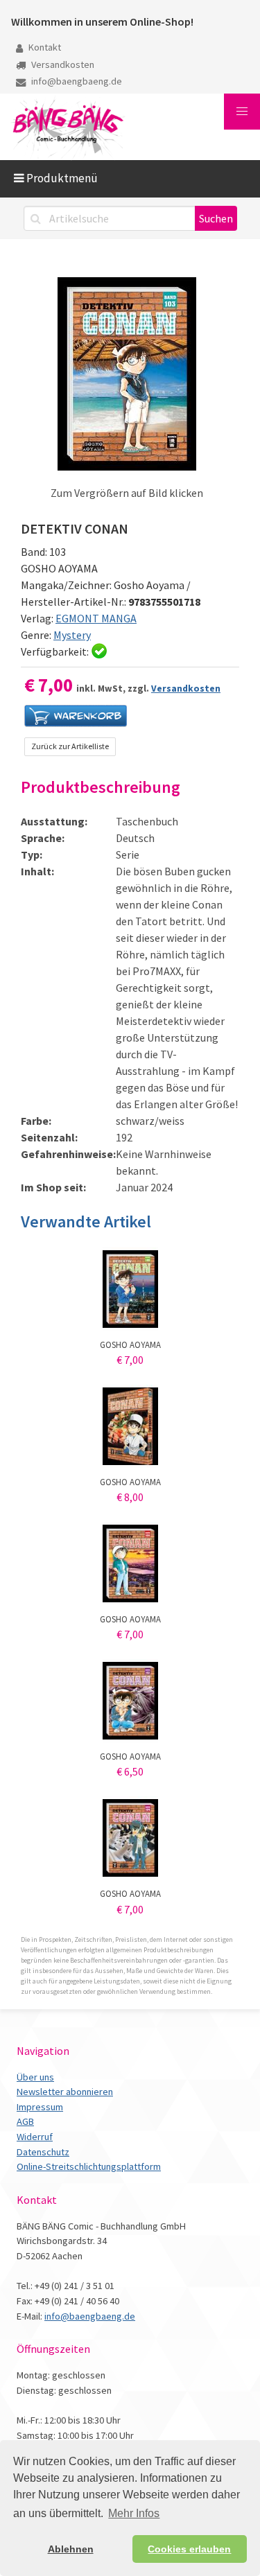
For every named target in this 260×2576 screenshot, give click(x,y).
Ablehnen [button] (71, 2549)
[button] (242, 112)
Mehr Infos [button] (134, 2513)
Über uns (35, 2077)
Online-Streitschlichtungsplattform (89, 2166)
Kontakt (44, 47)
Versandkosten (62, 64)
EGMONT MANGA (96, 618)
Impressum (40, 2107)
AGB (25, 2121)
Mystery (72, 635)
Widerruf (35, 2137)
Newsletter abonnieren (65, 2092)
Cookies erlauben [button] (189, 2549)
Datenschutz (43, 2152)
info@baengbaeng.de (76, 81)
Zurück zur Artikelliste (70, 746)
